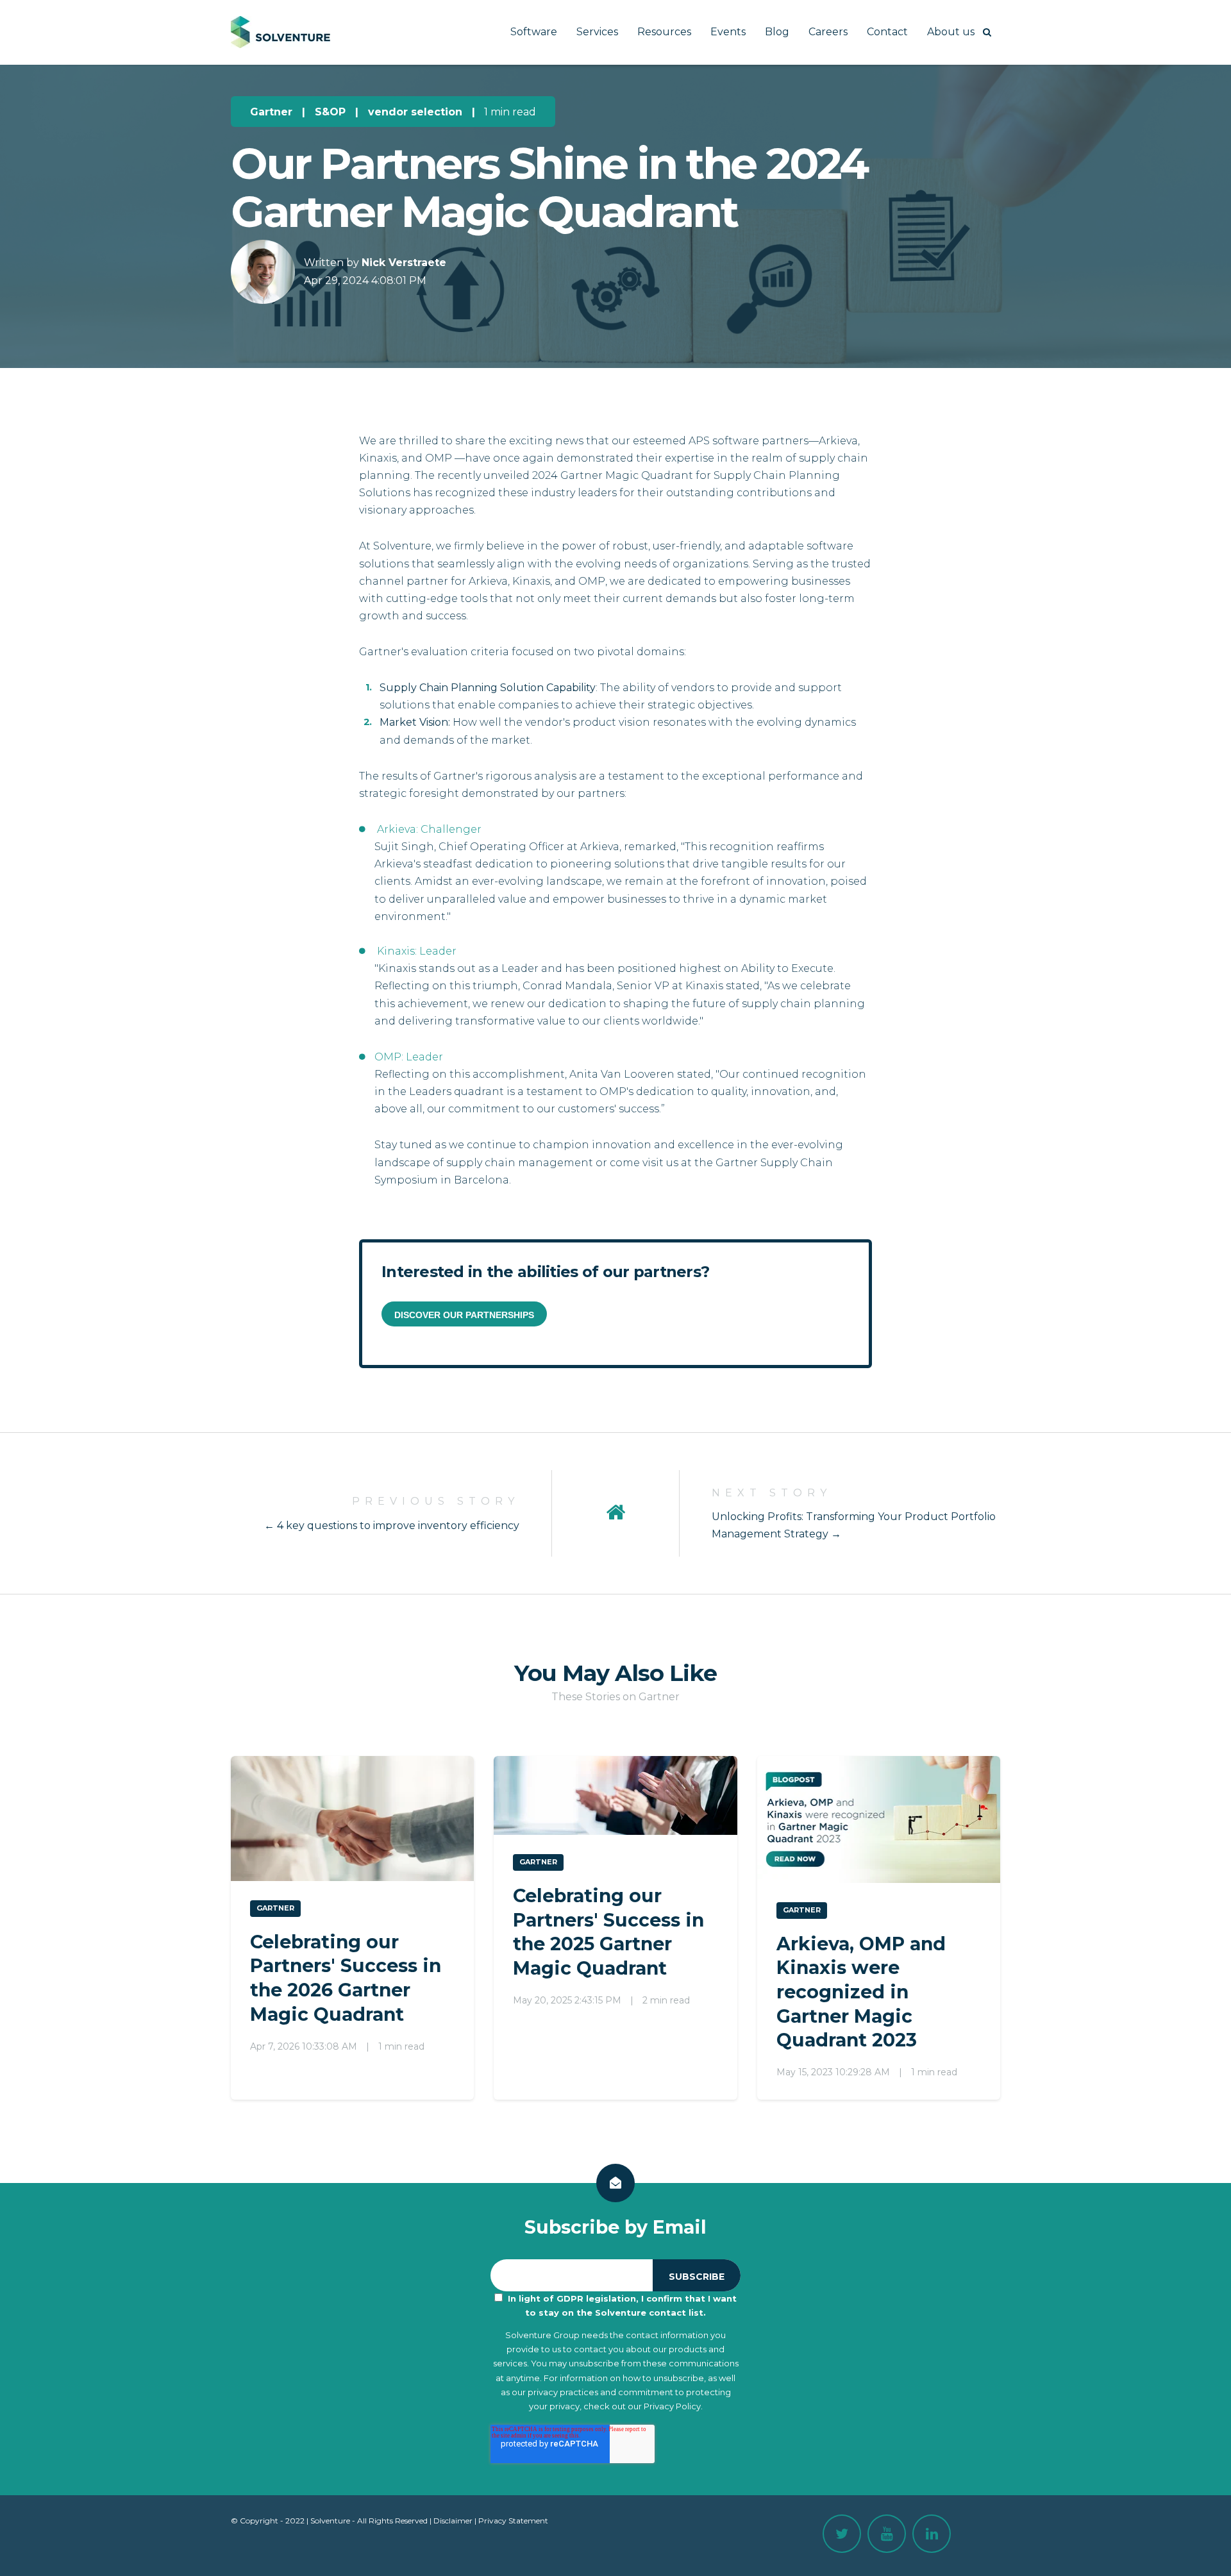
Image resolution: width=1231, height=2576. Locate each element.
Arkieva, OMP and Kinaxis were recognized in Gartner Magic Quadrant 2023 (861, 1992)
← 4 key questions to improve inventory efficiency (392, 1526)
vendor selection (415, 112)
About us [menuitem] (951, 32)
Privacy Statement (513, 2521)
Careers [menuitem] (828, 32)
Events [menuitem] (728, 32)
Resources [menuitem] (664, 32)
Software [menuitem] (534, 32)
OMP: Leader (409, 1057)
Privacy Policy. (673, 2406)
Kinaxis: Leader (415, 951)
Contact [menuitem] (887, 32)
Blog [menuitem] (777, 32)
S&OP (330, 112)
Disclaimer (453, 2521)
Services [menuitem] (597, 32)
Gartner (271, 112)
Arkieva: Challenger (428, 829)
